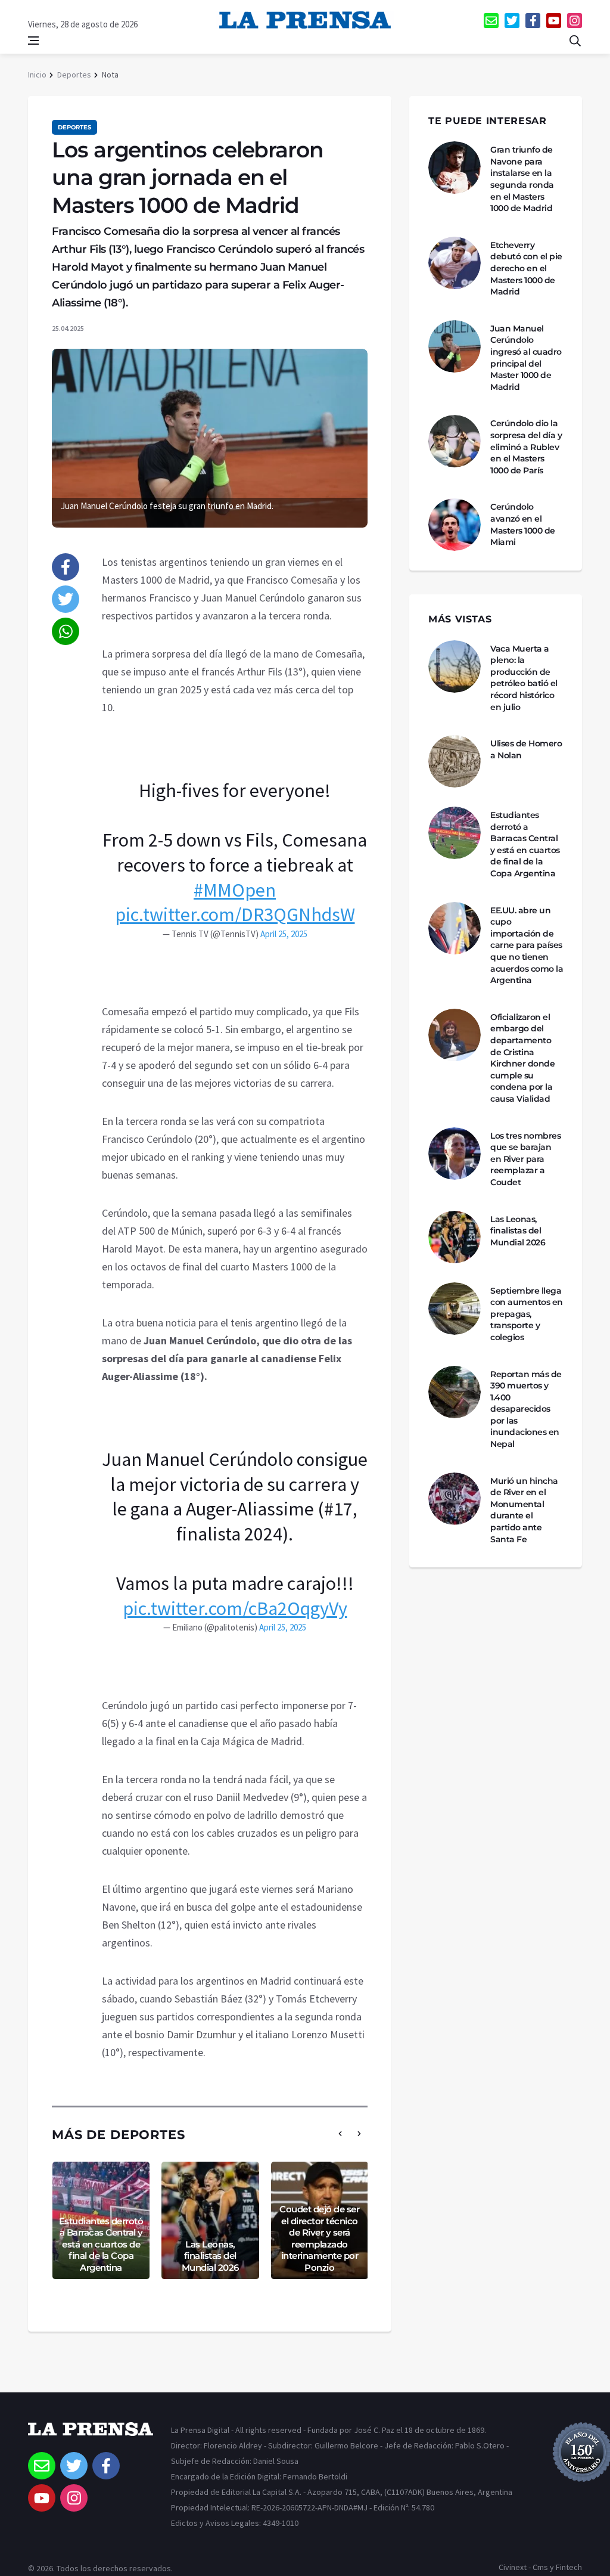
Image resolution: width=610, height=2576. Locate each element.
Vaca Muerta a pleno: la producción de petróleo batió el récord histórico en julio (524, 678)
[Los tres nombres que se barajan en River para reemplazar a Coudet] (455, 1154)
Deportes (74, 75)
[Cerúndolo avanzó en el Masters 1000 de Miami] (455, 525)
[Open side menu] (33, 41)
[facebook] (533, 21)
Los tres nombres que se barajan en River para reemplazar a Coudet (525, 1159)
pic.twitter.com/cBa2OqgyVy (235, 1608)
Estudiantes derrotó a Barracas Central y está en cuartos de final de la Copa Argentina (101, 2244)
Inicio (37, 75)
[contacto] (491, 21)
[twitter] (512, 21)
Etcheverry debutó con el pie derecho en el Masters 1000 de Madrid (526, 268)
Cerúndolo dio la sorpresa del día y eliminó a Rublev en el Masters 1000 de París (526, 447)
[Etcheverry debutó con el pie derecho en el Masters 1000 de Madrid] (455, 263)
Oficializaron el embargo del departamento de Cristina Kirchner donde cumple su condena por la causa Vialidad (522, 1058)
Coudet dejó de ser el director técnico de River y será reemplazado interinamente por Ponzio (319, 2238)
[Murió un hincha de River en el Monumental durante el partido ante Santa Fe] (455, 1499)
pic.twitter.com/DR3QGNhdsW (235, 915)
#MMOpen (235, 890)
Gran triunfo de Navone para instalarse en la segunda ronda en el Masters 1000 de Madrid (522, 179)
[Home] (91, 2437)
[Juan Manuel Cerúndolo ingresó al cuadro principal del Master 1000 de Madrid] (455, 346)
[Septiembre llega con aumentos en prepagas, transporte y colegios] (455, 1309)
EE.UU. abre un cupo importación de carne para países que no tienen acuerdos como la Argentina (527, 946)
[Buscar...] (575, 41)
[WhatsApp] (66, 631)
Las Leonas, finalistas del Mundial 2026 (210, 2256)
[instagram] (575, 21)
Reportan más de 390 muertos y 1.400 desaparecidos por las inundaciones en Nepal (526, 1409)
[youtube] (554, 21)
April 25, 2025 (284, 934)
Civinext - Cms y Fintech (540, 2567)
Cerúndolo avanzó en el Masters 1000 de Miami (523, 524)
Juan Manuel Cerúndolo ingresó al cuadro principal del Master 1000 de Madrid (526, 358)
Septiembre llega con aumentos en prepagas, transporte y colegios (527, 1314)
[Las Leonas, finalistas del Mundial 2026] (455, 1237)
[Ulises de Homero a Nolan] (455, 761)
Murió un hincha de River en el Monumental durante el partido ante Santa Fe (524, 1510)
